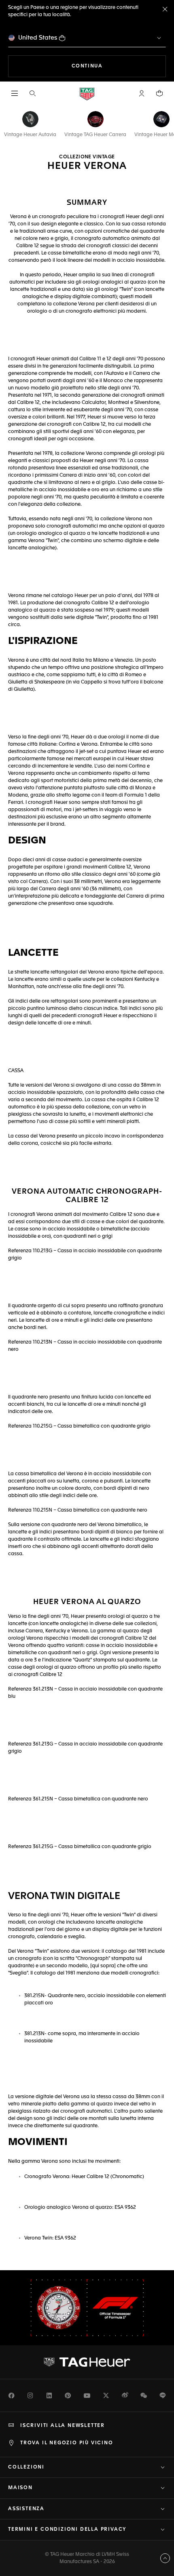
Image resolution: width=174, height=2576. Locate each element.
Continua (119, 66)
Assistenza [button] (26, 2509)
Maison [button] (20, 2488)
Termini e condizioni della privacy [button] (67, 2530)
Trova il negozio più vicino (67, 2443)
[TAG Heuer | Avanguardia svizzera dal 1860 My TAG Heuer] (87, 2362)
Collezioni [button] (26, 2467)
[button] (142, 93)
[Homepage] (87, 94)
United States (38, 38)
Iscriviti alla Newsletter (63, 2426)
